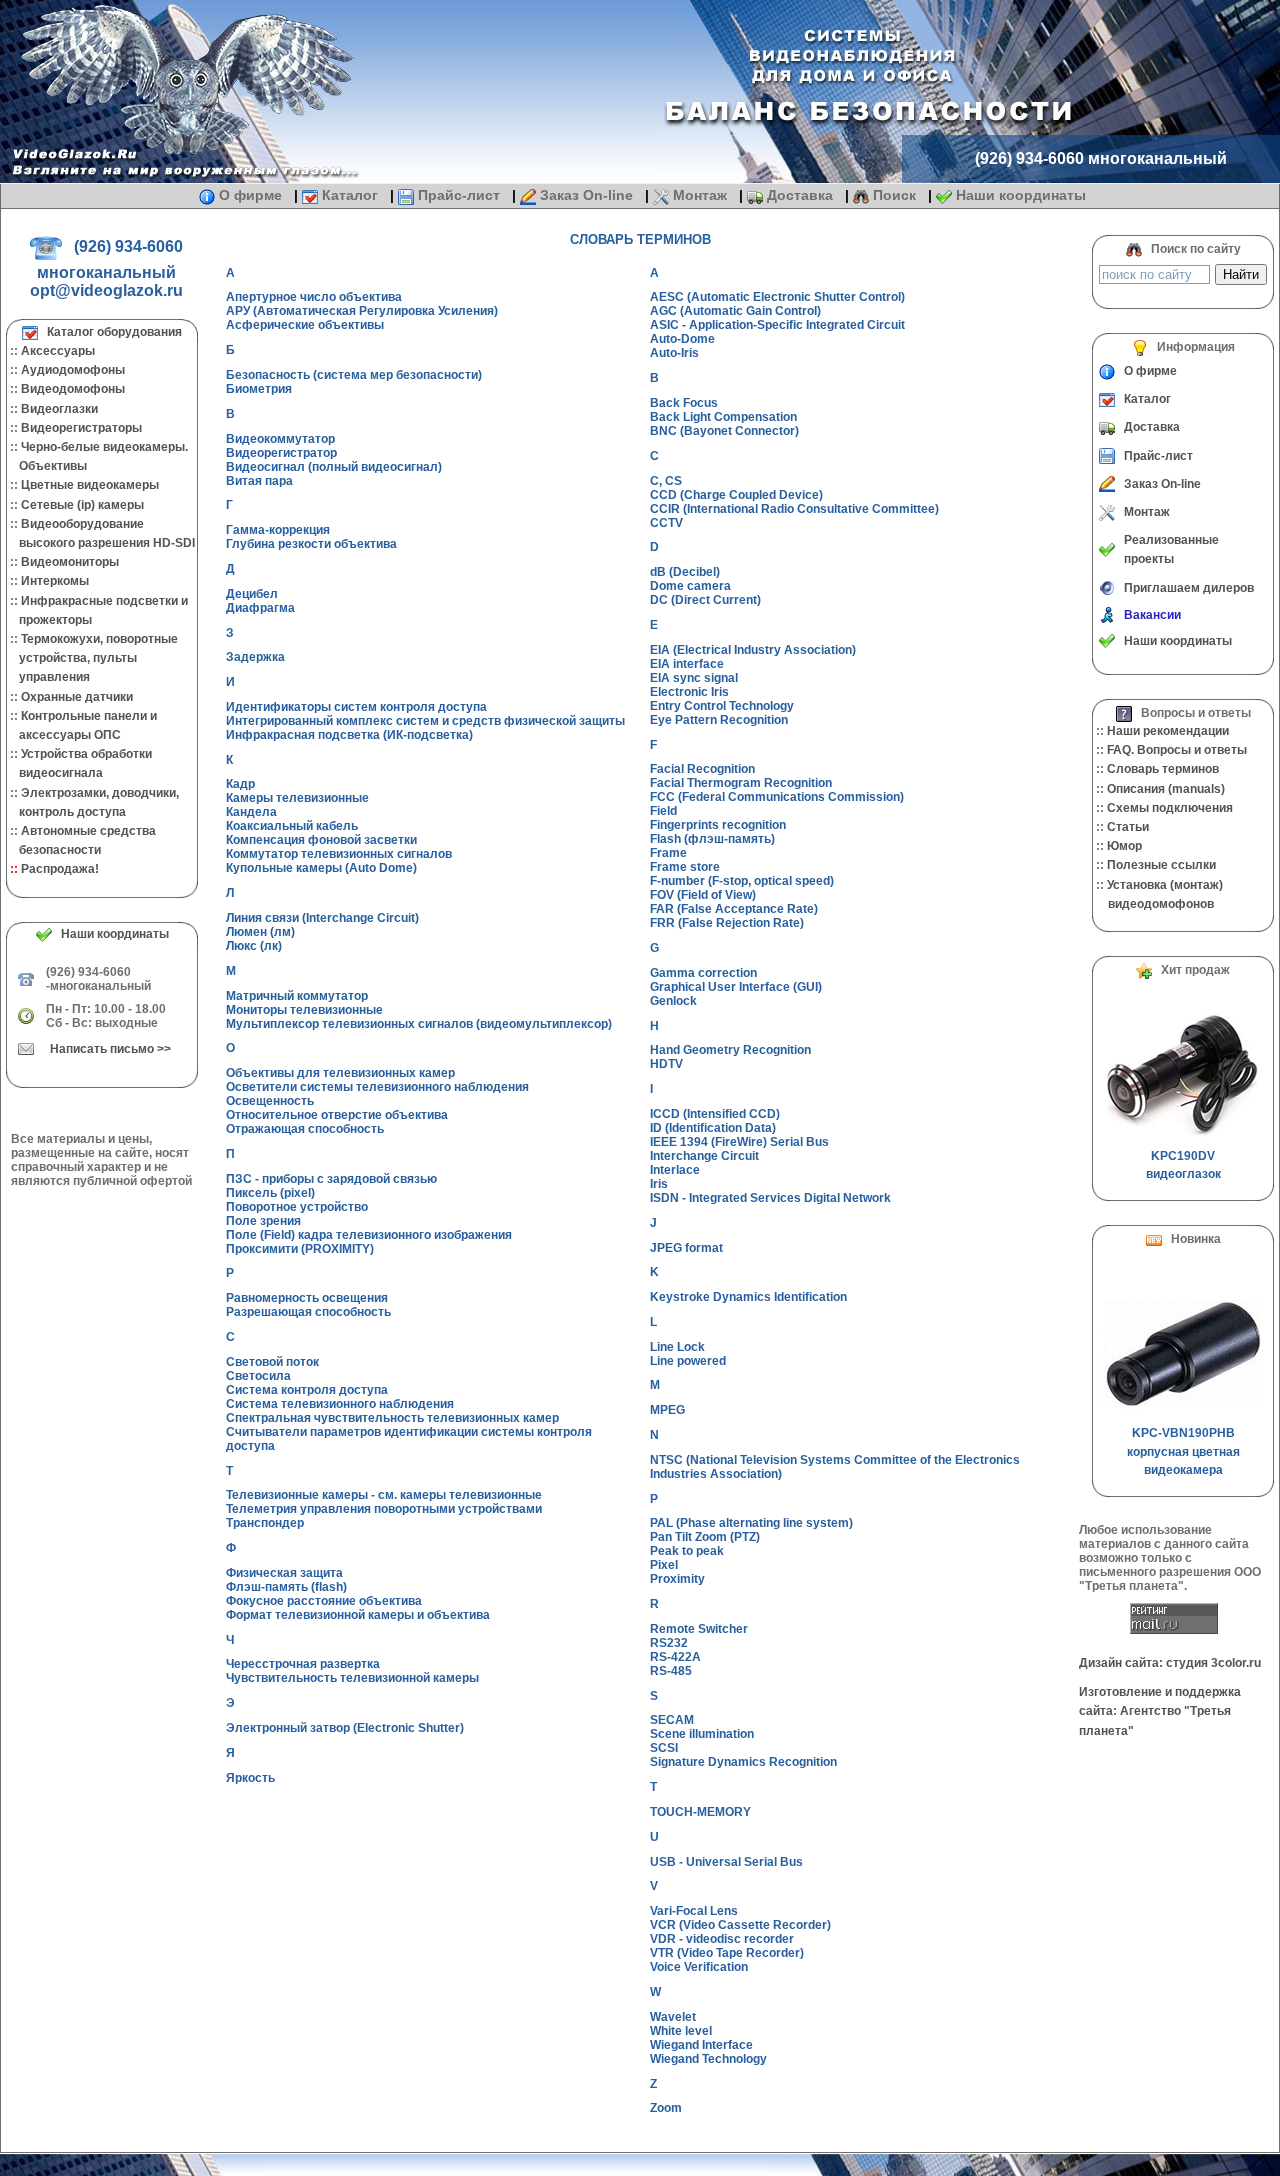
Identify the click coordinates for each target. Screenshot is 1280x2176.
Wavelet (673, 2017)
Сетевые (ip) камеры (82, 505)
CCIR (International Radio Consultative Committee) (794, 509)
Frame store (685, 867)
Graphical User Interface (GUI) (736, 987)
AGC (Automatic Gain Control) (735, 311)
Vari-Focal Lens (694, 1911)
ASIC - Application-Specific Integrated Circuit (777, 325)
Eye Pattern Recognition (719, 720)
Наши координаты (1019, 195)
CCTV (666, 523)
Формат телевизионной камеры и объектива (358, 1615)
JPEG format (686, 1248)
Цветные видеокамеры (90, 485)
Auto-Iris (674, 353)
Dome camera (690, 586)
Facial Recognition (702, 769)
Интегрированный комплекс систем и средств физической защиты (425, 721)
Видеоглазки (59, 409)
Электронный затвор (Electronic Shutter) (345, 1728)
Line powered (688, 1361)
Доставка (800, 195)
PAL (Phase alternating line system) (751, 1523)
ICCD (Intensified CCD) (715, 1114)
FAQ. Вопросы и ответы (1177, 750)
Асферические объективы (305, 325)
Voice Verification (699, 1967)
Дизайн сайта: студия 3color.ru (1170, 1663)
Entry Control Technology (722, 706)
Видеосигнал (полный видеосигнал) (334, 467)
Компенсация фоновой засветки (321, 840)
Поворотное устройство (297, 1207)
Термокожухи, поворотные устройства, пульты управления (92, 658)
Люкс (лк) (254, 946)
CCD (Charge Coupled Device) (736, 495)
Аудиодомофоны (73, 370)
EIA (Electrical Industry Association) (753, 650)
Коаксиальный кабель (292, 826)
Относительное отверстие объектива (337, 1115)
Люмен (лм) (260, 932)
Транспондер (265, 1523)
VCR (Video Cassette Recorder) (740, 1925)
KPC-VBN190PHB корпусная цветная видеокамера (1183, 1451)
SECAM (672, 1720)
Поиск (894, 195)
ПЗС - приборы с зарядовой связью (331, 1179)
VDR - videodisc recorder (722, 1939)
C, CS (666, 481)
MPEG (667, 1410)
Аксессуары (58, 351)
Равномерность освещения (307, 1298)
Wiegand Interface (701, 2045)
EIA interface (687, 664)
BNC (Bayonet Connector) (724, 431)
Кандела (251, 812)
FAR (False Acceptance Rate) (734, 909)
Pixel (664, 1565)
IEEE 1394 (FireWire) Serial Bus (739, 1142)
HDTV (666, 1064)
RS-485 (671, 1671)
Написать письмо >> (110, 1049)
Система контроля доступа (307, 1390)
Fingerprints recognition (718, 825)
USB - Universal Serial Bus (726, 1862)
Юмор (1124, 846)
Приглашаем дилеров (1189, 588)
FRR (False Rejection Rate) (727, 923)
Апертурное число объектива (314, 297)
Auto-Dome (682, 339)
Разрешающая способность (308, 1312)
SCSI (664, 1748)
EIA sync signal (694, 678)
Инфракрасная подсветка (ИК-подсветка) (349, 735)
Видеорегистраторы (81, 428)
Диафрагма (260, 608)
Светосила (258, 1376)
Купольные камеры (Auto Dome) (321, 868)
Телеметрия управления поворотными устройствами (384, 1509)
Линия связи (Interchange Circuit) (322, 918)
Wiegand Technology (708, 2059)
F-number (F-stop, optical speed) (742, 881)
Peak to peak (687, 1551)
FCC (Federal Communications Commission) (777, 797)
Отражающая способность (305, 1129)
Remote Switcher (699, 1629)
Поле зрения (263, 1221)
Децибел (252, 594)
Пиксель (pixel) (270, 1193)
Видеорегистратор (281, 453)
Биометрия (259, 389)
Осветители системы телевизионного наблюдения (377, 1087)
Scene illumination (702, 1734)
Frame (668, 853)
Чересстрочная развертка (303, 1664)
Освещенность (270, 1101)
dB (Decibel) (685, 572)
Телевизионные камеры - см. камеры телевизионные (384, 1495)
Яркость (250, 1778)
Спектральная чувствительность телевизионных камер (392, 1418)
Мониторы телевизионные (304, 1010)
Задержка (255, 657)
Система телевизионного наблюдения (340, 1404)
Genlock (673, 1001)
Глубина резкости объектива (311, 544)
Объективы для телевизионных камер (340, 1073)
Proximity (677, 1579)
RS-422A (675, 1657)
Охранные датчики (77, 697)
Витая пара (259, 481)
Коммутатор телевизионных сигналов (339, 854)
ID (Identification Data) (713, 1128)
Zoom (666, 2108)
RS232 (669, 1643)
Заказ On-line (586, 195)
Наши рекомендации (1168, 731)
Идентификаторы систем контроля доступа (356, 707)
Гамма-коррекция (278, 530)
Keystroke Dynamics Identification (748, 1297)
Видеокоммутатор (280, 439)
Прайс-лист (459, 195)
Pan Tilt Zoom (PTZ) (705, 1537)
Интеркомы (55, 581)
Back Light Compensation (723, 417)
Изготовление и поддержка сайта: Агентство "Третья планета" (1160, 1711)
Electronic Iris (689, 692)
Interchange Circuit (704, 1156)
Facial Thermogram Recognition (741, 783)
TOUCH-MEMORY (700, 1812)
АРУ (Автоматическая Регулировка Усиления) (362, 311)
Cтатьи (1128, 827)
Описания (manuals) (1166, 789)
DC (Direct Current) (705, 600)
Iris (659, 1184)
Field (663, 811)
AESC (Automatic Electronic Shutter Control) (777, 297)
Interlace (675, 1170)
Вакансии (1152, 615)
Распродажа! (60, 869)
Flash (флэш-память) (712, 839)
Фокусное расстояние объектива (324, 1601)
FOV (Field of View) (703, 895)
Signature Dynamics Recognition (743, 1762)
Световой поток (272, 1362)
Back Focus (684, 403)
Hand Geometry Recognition (730, 1050)
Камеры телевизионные (297, 798)
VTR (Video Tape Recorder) (727, 1953)
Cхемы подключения (1170, 808)
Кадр (240, 784)
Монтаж (700, 195)
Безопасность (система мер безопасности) (354, 375)
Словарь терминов (1163, 769)
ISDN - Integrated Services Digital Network (770, 1198)
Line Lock (677, 1347)
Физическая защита (284, 1573)
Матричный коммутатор (297, 996)
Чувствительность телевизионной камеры (352, 1678)
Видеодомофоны (73, 389)
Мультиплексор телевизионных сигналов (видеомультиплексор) (419, 1024)
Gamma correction (703, 973)
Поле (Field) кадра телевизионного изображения (369, 1235)
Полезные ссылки (1161, 865)
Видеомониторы (70, 562)
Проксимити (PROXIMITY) (300, 1249)
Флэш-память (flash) (286, 1587)
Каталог (350, 195)
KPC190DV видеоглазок (1183, 1165)
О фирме (250, 195)
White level (681, 2031)
